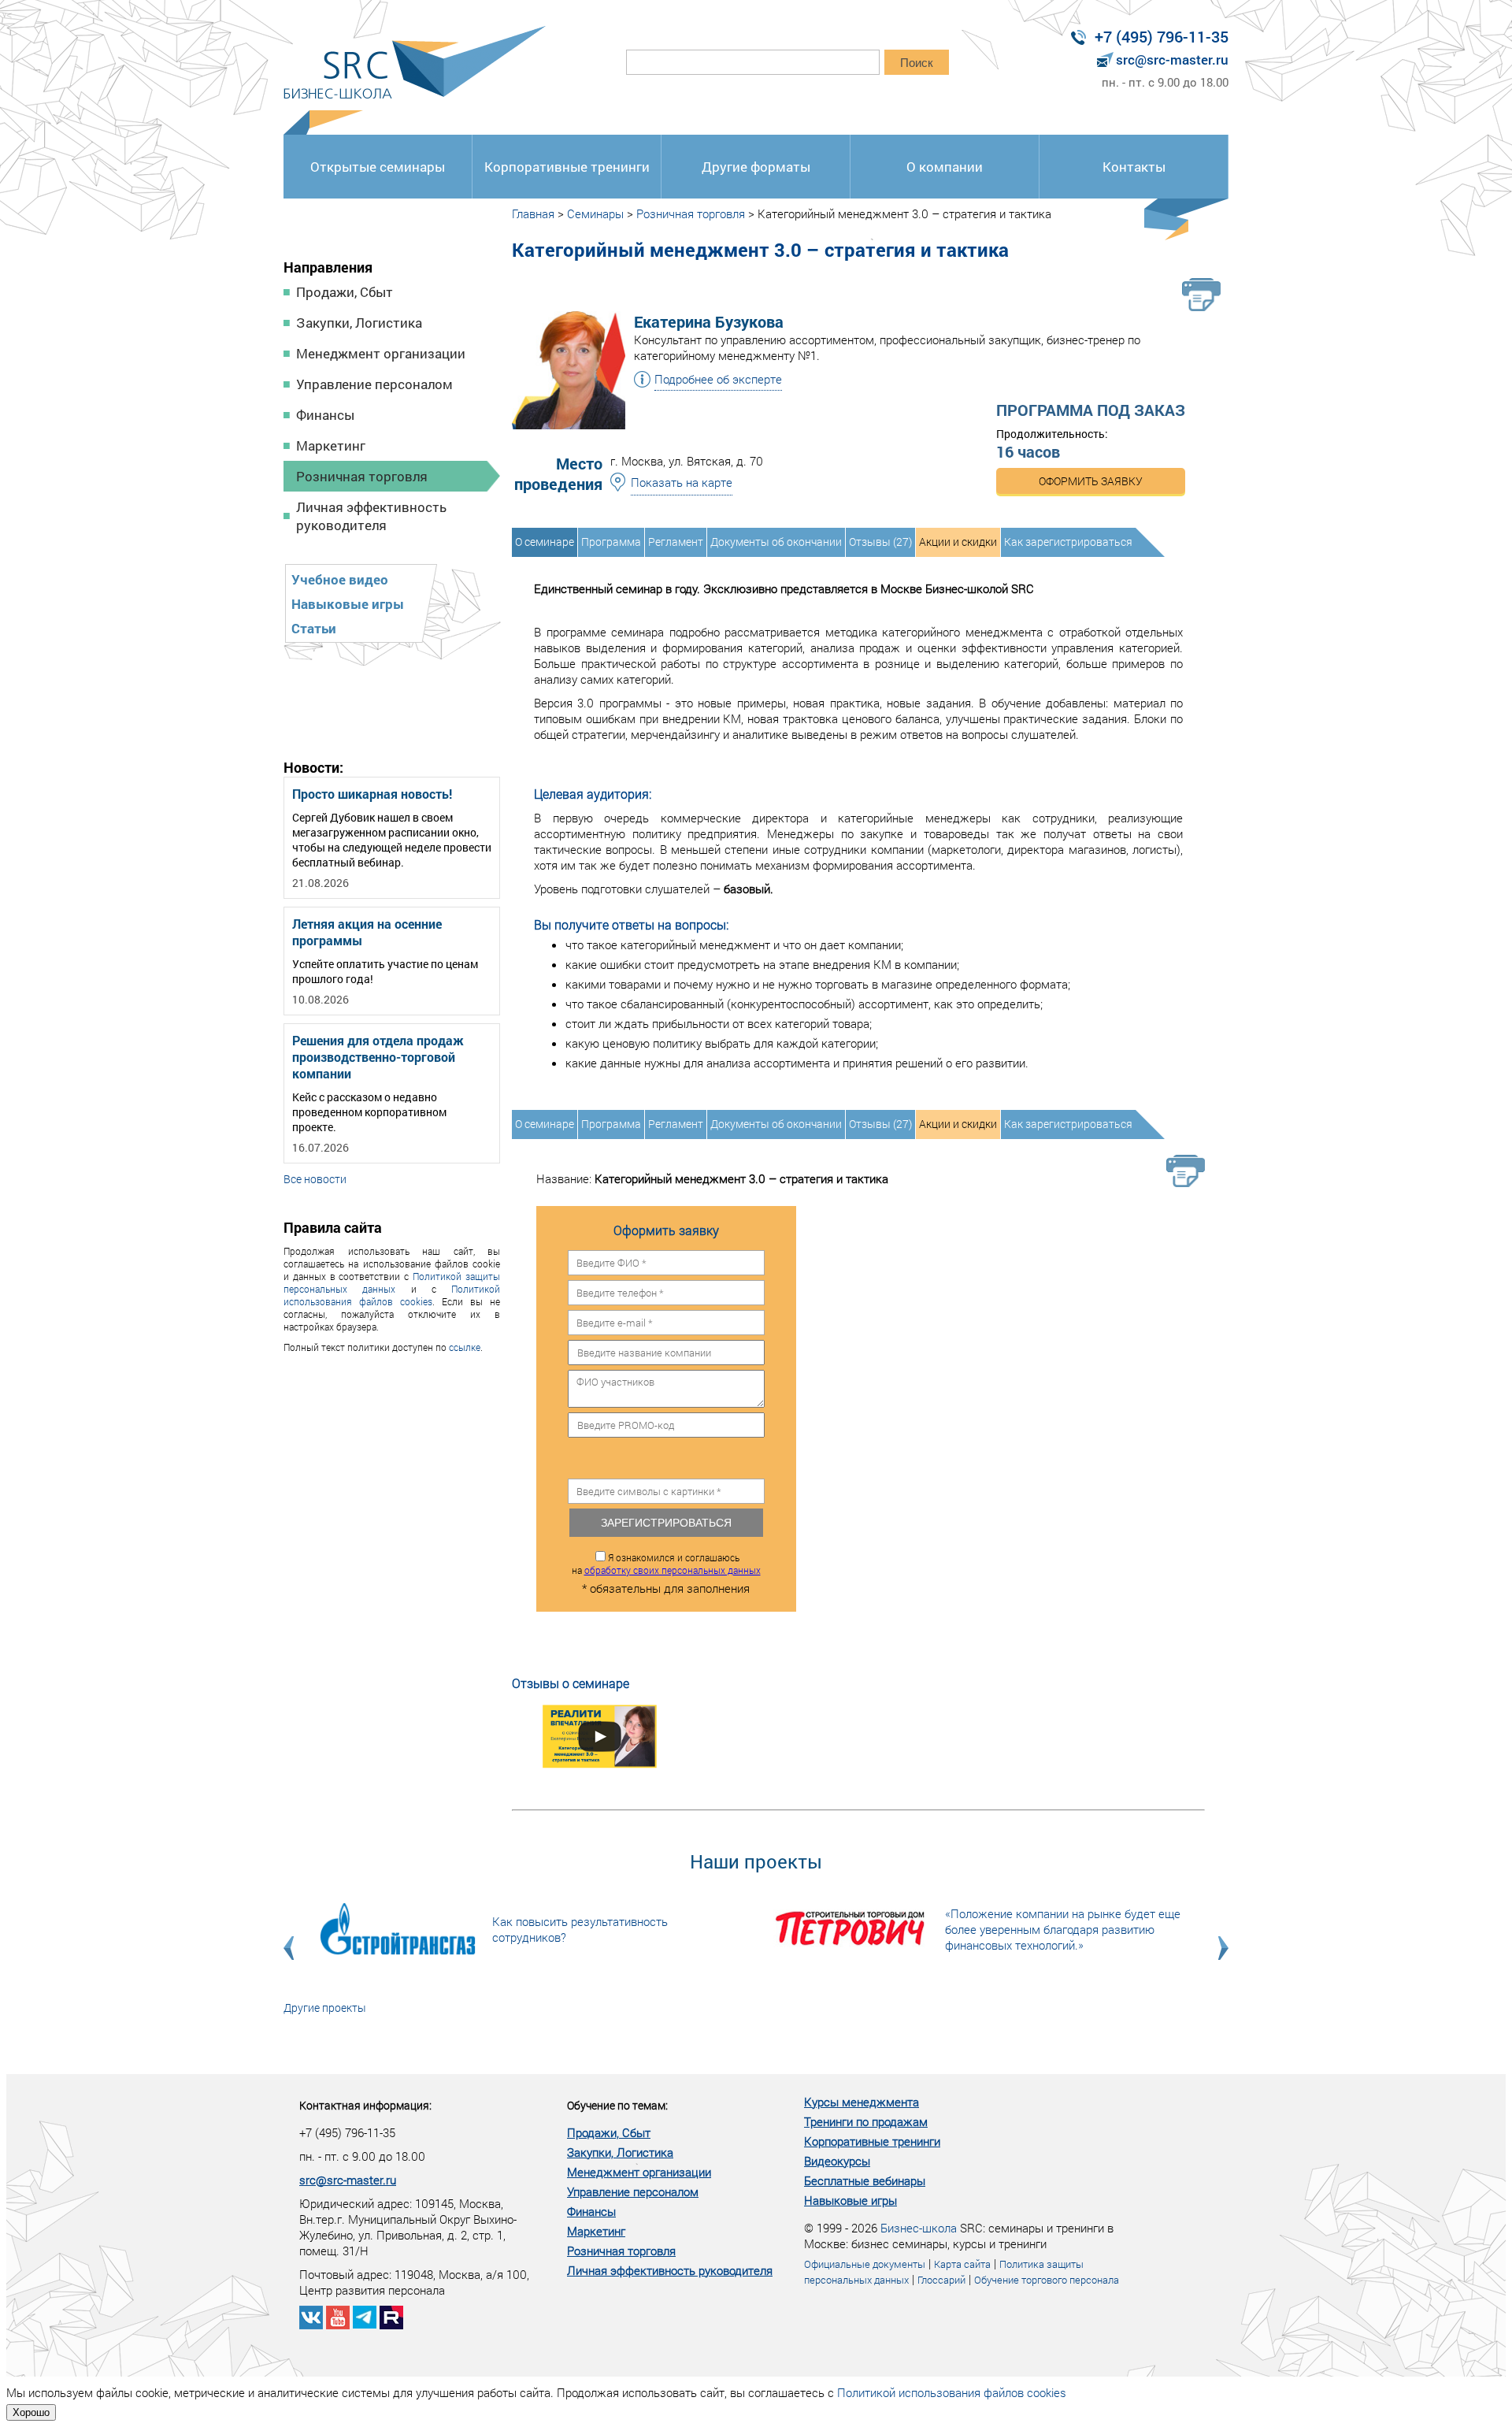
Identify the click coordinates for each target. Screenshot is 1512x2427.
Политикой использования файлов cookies (392, 1295)
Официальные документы (865, 2264)
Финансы (325, 415)
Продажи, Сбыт (345, 292)
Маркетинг (331, 445)
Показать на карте (682, 482)
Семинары (595, 213)
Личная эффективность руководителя (371, 516)
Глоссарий (941, 2280)
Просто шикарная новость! (372, 794)
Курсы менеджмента (862, 2102)
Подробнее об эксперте (718, 379)
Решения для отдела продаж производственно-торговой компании (378, 1057)
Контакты (1134, 167)
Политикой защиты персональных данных (392, 1282)
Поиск (917, 63)
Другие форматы (756, 167)
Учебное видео (340, 579)
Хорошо (31, 2412)
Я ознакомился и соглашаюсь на (666, 1564)
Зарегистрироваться (666, 1523)
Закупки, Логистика (359, 323)
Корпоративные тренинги (567, 167)
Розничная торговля (362, 476)
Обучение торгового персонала (1047, 2280)
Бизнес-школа (919, 2228)
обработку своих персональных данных (673, 1570)
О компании (945, 167)
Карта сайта (962, 2264)
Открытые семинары (378, 167)
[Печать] (1201, 295)
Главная (533, 213)
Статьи (314, 628)
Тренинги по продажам (866, 2121)
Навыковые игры (348, 604)
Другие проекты (325, 2008)
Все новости (315, 1179)
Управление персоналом (374, 384)
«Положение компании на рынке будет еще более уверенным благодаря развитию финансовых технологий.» (1063, 1929)
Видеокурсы (837, 2161)
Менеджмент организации (381, 353)
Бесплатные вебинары (865, 2180)
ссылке (465, 1347)
